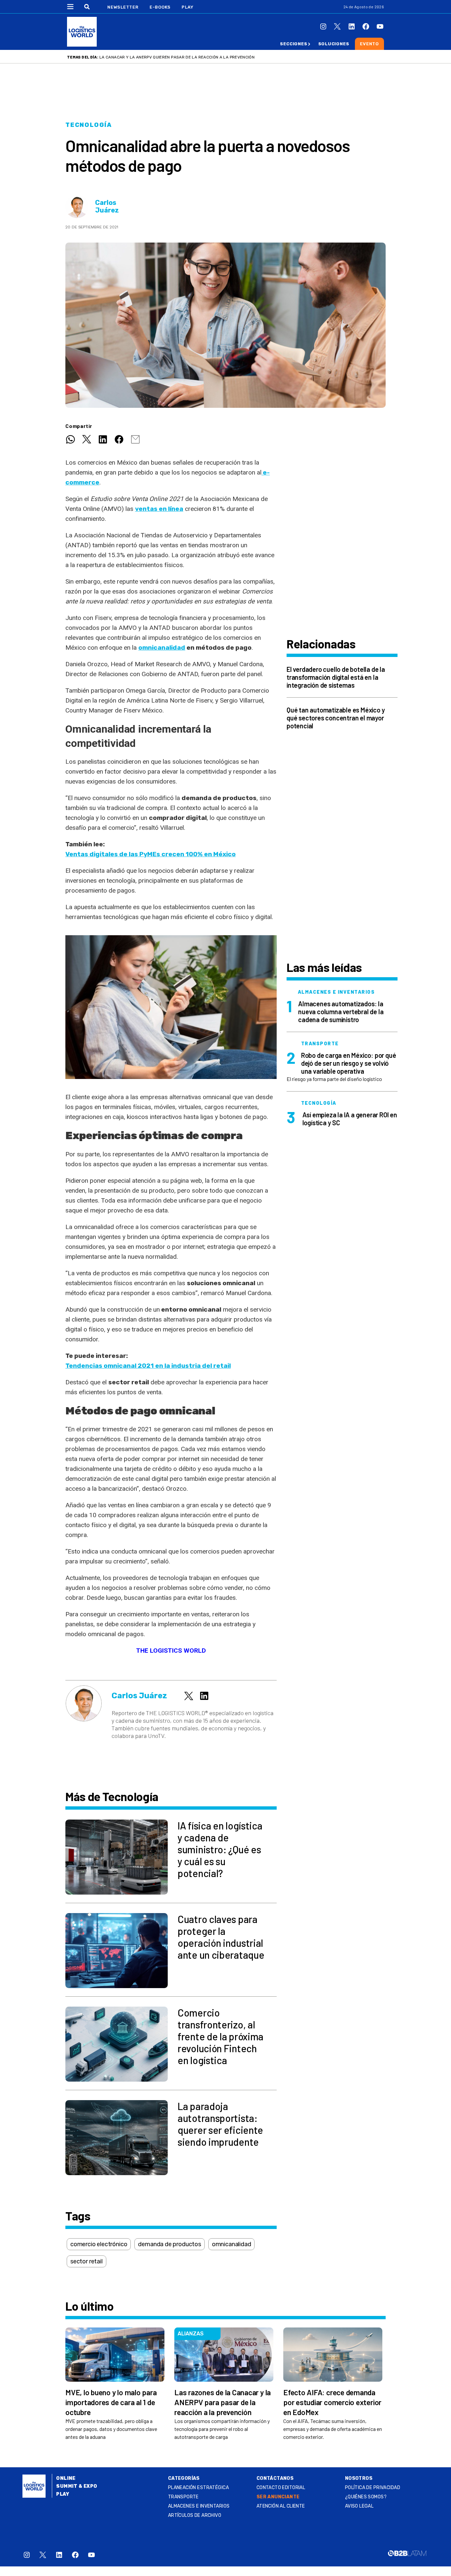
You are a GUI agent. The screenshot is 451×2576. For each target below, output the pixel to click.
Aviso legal (359, 2506)
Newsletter (123, 7)
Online (66, 2478)
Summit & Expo (77, 2486)
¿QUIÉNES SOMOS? (366, 2497)
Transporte (183, 2497)
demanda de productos (169, 2244)
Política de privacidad (373, 2488)
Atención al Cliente (281, 2506)
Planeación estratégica (198, 2488)
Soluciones (334, 44)
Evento (369, 44)
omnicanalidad (162, 648)
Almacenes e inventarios (199, 2506)
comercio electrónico (99, 2244)
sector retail (87, 2261)
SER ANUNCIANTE (278, 2497)
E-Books (160, 7)
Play (187, 7)
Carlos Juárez (107, 207)
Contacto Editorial (281, 2488)
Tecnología (89, 125)
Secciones (294, 44)
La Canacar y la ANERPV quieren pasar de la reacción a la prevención (177, 57)
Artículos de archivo (195, 2515)
